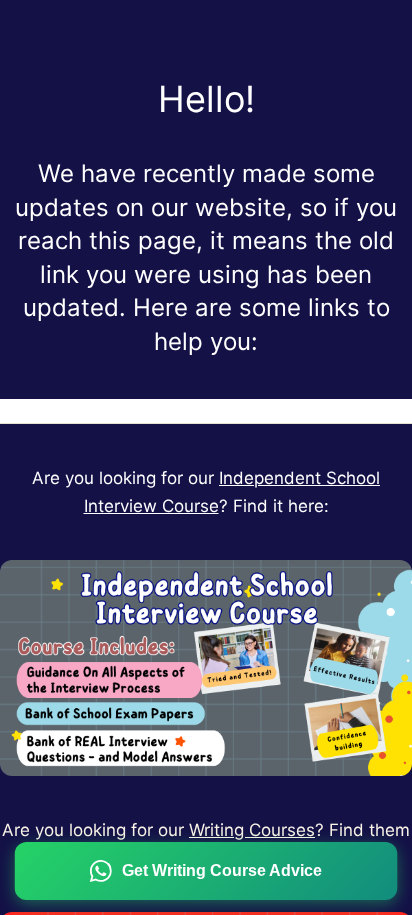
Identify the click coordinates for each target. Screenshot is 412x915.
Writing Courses (252, 830)
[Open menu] (206, 411)
